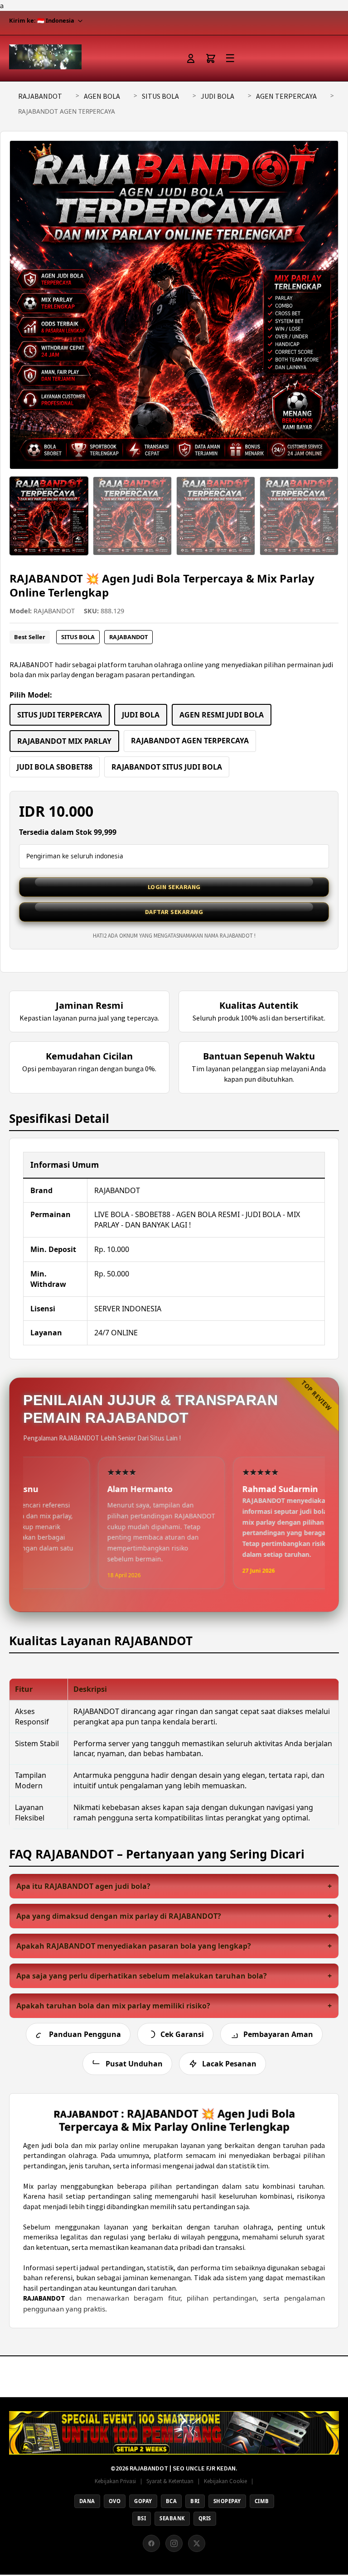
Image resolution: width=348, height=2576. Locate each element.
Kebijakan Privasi (115, 2481)
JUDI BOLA (217, 96)
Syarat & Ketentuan (170, 2481)
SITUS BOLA (160, 96)
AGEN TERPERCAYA (286, 96)
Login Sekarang (174, 887)
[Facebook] (151, 2543)
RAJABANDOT (40, 96)
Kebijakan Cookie (225, 2481)
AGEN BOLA (102, 96)
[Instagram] (174, 2543)
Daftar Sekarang (174, 912)
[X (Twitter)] (197, 2543)
